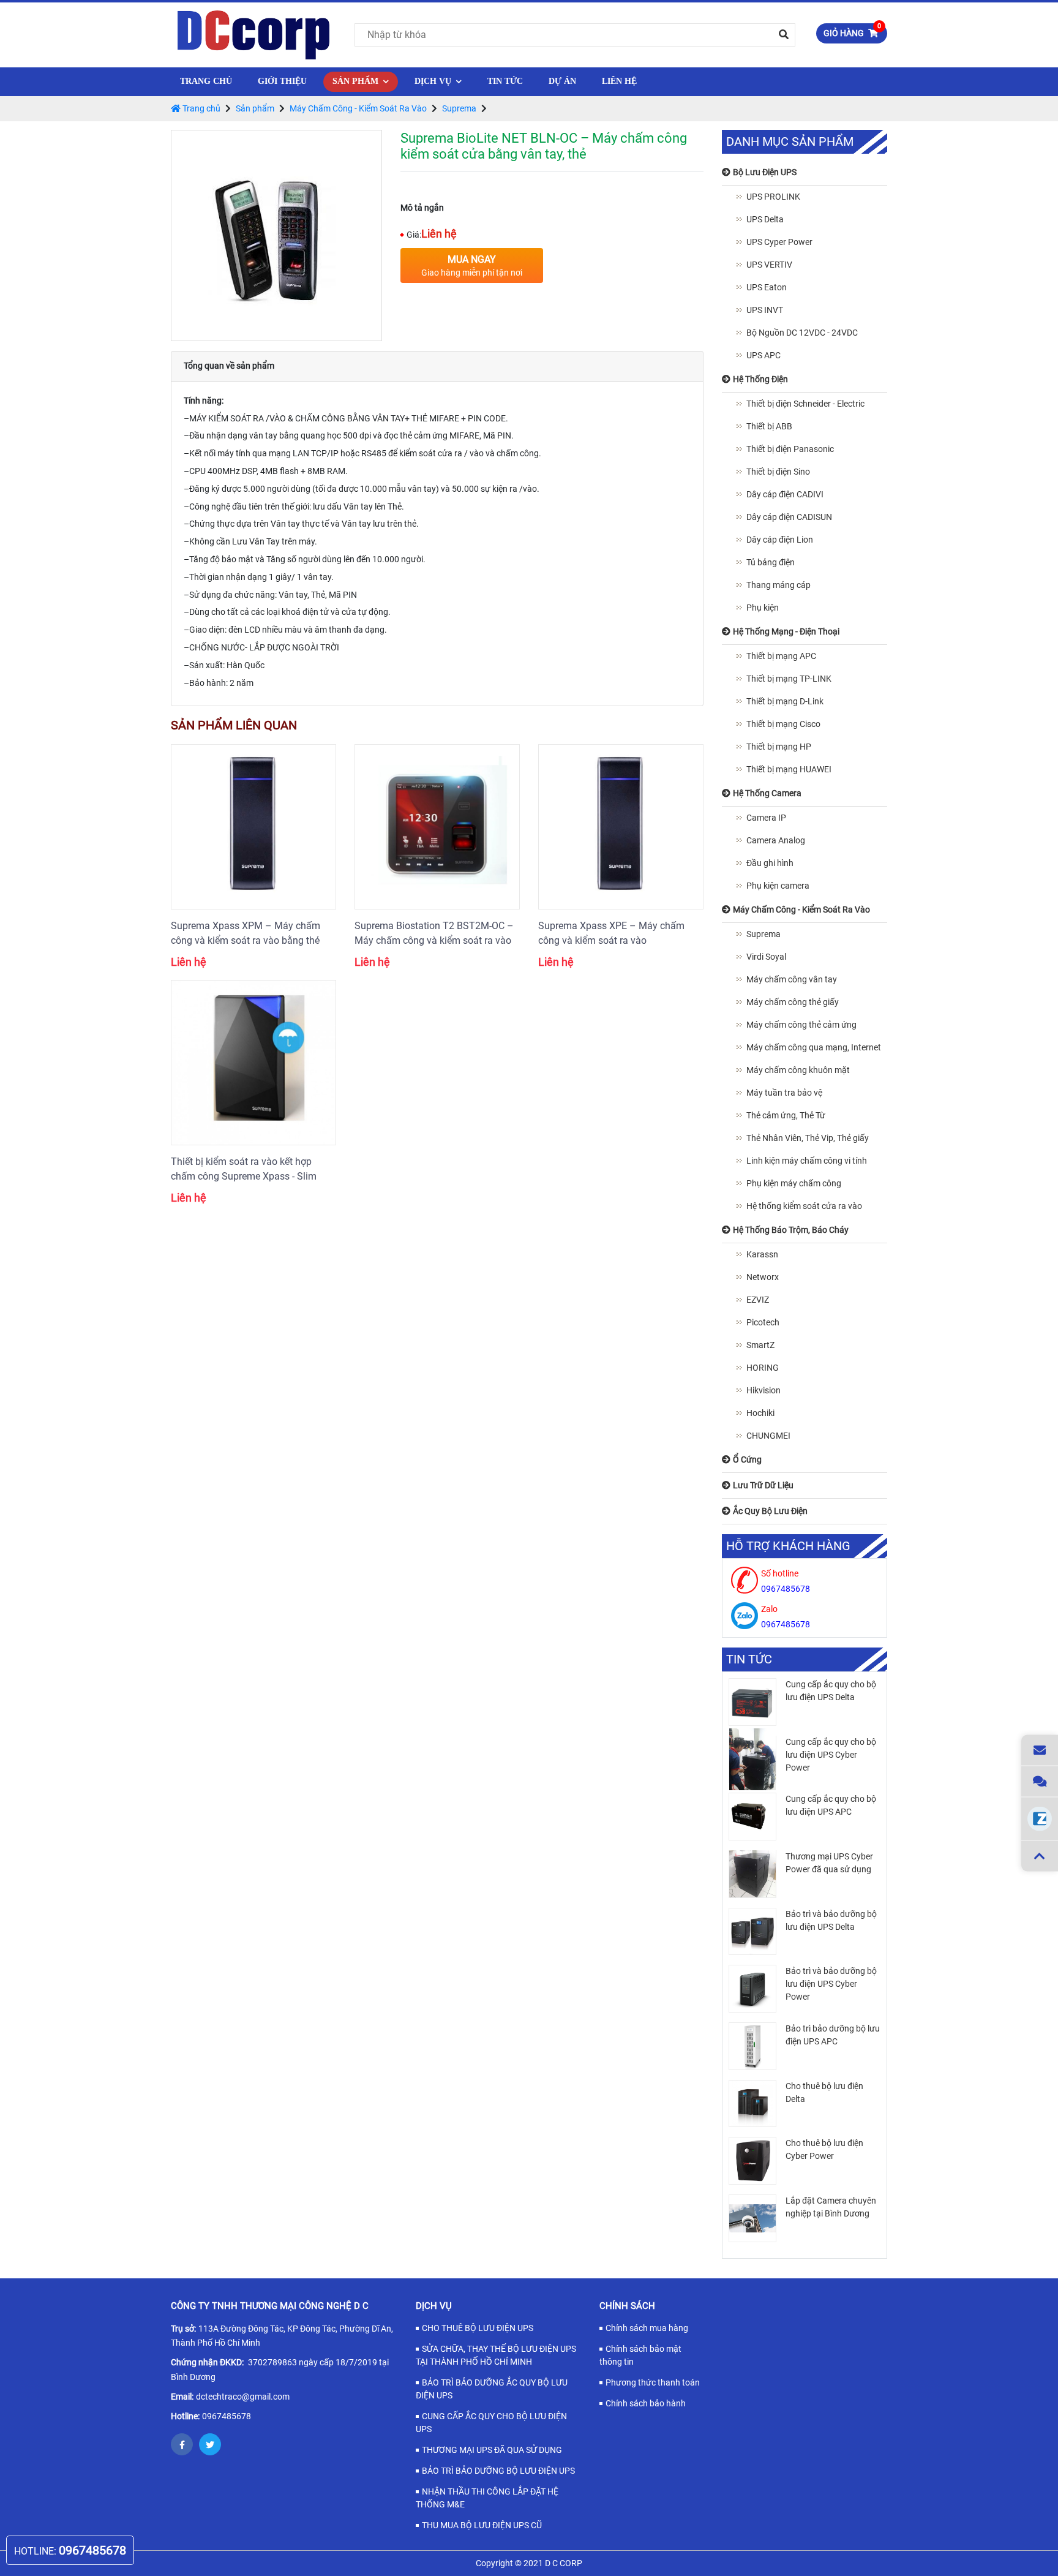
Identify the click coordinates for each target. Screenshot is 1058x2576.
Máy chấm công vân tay (792, 979)
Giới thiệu (282, 81)
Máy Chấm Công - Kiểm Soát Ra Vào (358, 108)
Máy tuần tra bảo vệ (784, 1093)
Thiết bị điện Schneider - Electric (805, 404)
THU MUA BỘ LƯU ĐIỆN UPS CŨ (482, 2525)
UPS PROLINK (773, 197)
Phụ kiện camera (778, 886)
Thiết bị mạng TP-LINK (789, 679)
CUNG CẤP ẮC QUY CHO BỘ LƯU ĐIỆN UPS (491, 2423)
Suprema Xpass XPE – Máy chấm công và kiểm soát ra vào (611, 933)
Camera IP (766, 818)
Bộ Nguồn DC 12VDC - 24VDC (802, 333)
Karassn (762, 1254)
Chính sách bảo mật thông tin (640, 2355)
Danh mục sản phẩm (790, 142)
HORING (763, 1368)
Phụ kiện (763, 608)
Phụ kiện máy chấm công (794, 1183)
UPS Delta (765, 219)
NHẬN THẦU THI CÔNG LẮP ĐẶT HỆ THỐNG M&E (487, 2498)
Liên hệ (619, 81)
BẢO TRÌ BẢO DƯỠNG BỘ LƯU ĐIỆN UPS (498, 2471)
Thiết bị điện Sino (778, 472)
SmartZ (760, 1345)
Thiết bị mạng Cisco (783, 724)
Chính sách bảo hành (646, 2403)
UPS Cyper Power (779, 242)
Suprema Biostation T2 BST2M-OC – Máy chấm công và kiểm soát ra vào (434, 933)
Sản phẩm (357, 81)
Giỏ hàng (852, 31)
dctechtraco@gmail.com (243, 2397)
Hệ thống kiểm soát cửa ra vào (804, 1206)
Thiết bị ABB (769, 426)
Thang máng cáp (778, 585)
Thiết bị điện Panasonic (790, 449)
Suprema (459, 108)
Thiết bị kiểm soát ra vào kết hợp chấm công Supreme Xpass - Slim (244, 1169)
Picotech (763, 1322)
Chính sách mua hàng (647, 2328)
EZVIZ (758, 1300)
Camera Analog (776, 840)
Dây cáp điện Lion (780, 540)
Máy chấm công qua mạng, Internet (814, 1047)
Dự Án (562, 81)
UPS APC (763, 355)
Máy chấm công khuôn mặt (798, 1070)
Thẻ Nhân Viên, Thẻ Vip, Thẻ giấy (808, 1138)
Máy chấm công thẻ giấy (793, 1002)
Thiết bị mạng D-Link (785, 701)
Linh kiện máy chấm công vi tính (807, 1161)
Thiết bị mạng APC (781, 656)
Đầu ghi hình (770, 863)
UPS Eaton (767, 287)
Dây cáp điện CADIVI (785, 494)
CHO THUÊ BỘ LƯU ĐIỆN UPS (478, 2328)
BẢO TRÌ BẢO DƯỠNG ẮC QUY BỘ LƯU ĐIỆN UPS (492, 2389)
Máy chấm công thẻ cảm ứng (801, 1025)
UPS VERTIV (769, 265)
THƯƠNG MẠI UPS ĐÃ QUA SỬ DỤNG (492, 2450)
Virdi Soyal (766, 957)
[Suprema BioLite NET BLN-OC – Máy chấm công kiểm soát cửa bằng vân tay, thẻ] (276, 235)
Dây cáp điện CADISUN (789, 517)
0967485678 (227, 2416)
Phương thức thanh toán (653, 2382)
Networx (763, 1277)
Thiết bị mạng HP (779, 747)
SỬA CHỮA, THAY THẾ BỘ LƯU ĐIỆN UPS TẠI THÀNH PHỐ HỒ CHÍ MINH (496, 2355)
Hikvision (763, 1390)
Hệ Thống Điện (373, 129)
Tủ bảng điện (771, 562)
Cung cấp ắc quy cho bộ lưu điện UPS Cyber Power (831, 1755)
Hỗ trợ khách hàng (788, 1546)
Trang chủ (206, 81)
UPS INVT (765, 310)
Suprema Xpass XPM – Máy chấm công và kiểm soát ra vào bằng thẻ (246, 933)
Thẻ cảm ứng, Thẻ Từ (786, 1115)
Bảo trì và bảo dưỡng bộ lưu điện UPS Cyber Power (831, 1984)
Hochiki (760, 1413)
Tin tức (505, 81)
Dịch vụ (434, 81)
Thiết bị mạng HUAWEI (789, 769)
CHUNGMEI (768, 1436)
